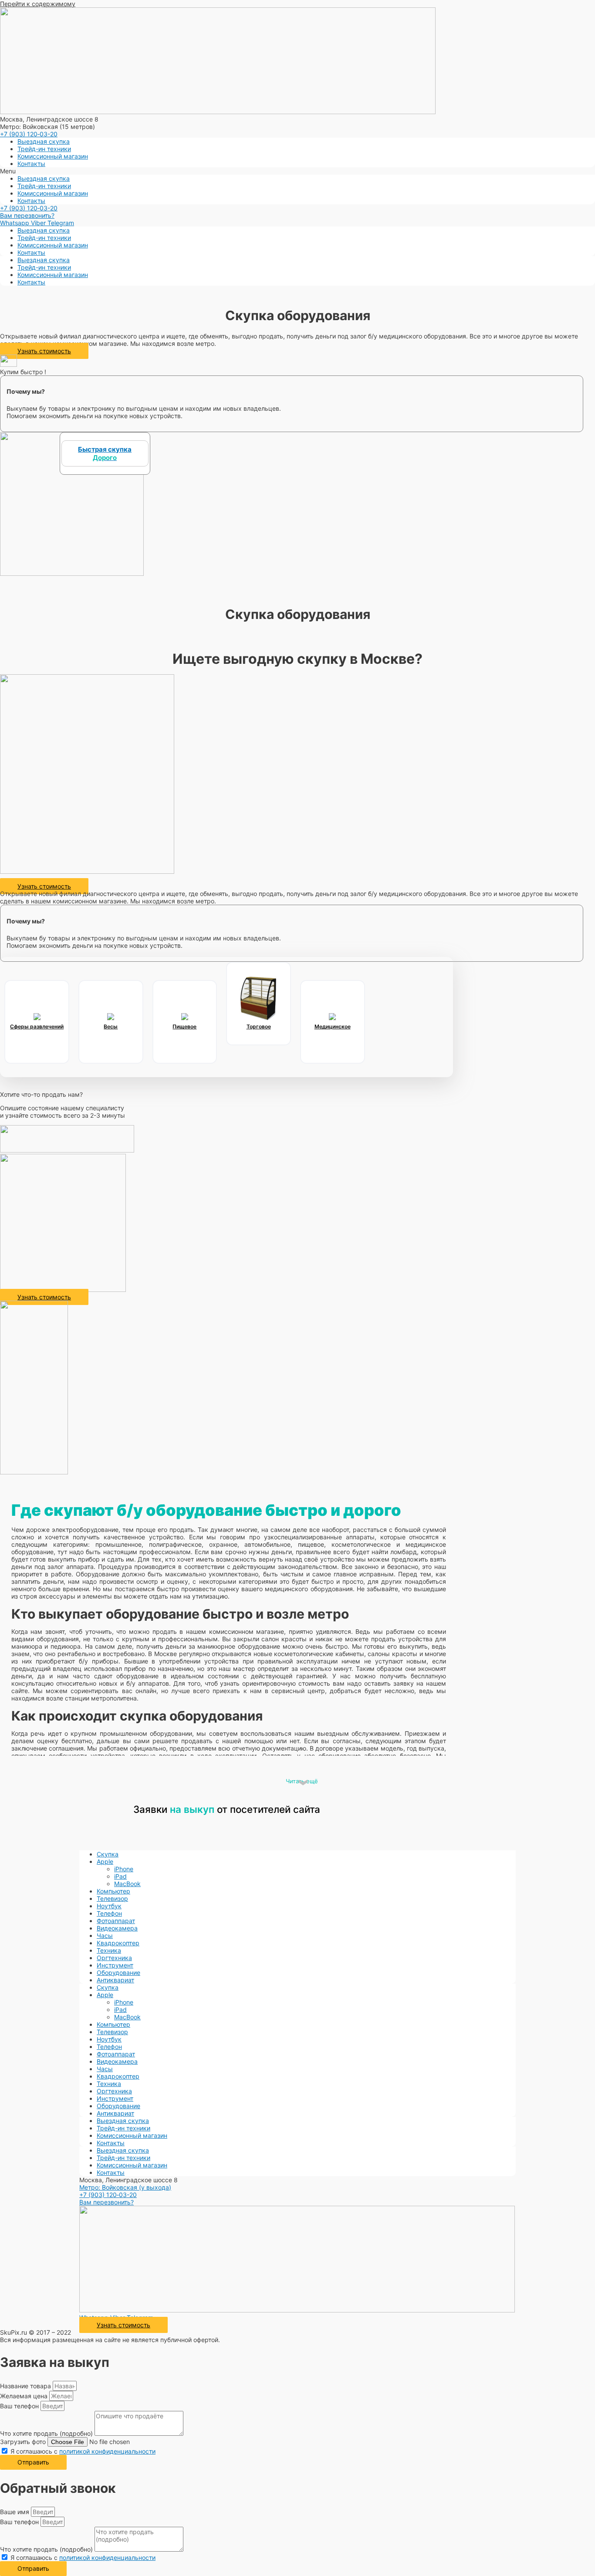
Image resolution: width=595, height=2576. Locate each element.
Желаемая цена (25, 2396)
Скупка (108, 1854)
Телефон (109, 1913)
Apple (105, 1861)
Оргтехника (114, 1958)
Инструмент (115, 1965)
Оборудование (118, 1973)
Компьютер (113, 1891)
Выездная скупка (44, 141)
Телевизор (112, 1898)
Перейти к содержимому (38, 4)
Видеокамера (117, 1928)
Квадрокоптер (118, 1943)
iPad (120, 1876)
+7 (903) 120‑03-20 (29, 134)
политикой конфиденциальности (107, 2451)
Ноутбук (109, 1906)
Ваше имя (15, 2512)
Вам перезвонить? (27, 215)
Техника (109, 1950)
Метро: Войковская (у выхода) (125, 2187)
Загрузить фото (24, 2442)
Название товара (26, 2386)
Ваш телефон (20, 2406)
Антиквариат (115, 1980)
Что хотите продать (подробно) (47, 2433)
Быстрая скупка (105, 453)
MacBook (127, 1884)
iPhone (124, 1869)
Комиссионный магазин (53, 156)
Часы (105, 1935)
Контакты (31, 164)
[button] (297, 171)
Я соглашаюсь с (83, 2451)
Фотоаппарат (116, 1921)
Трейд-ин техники (44, 149)
